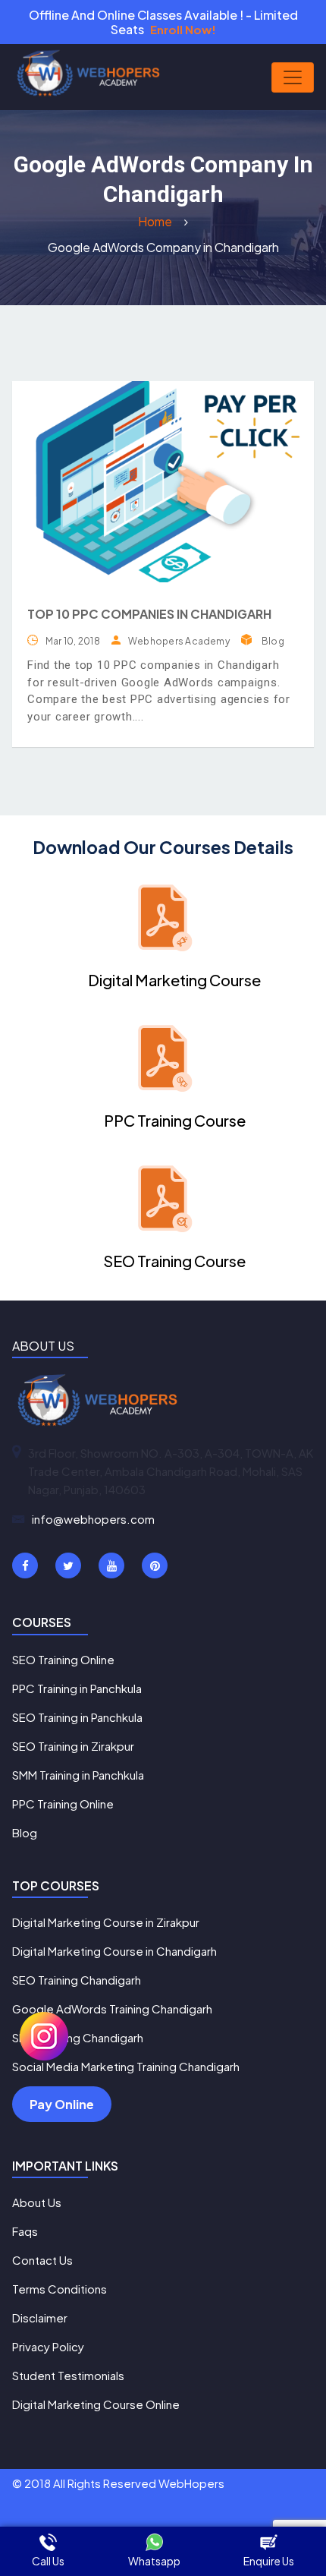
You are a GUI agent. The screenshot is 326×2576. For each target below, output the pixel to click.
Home (156, 221)
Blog (273, 641)
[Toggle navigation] (293, 77)
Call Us (48, 2561)
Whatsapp (154, 2561)
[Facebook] (25, 1565)
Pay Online (62, 2104)
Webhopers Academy (179, 641)
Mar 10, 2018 (73, 641)
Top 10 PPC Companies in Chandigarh (149, 614)
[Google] (111, 1565)
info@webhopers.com (93, 1519)
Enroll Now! (183, 29)
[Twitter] (68, 1565)
